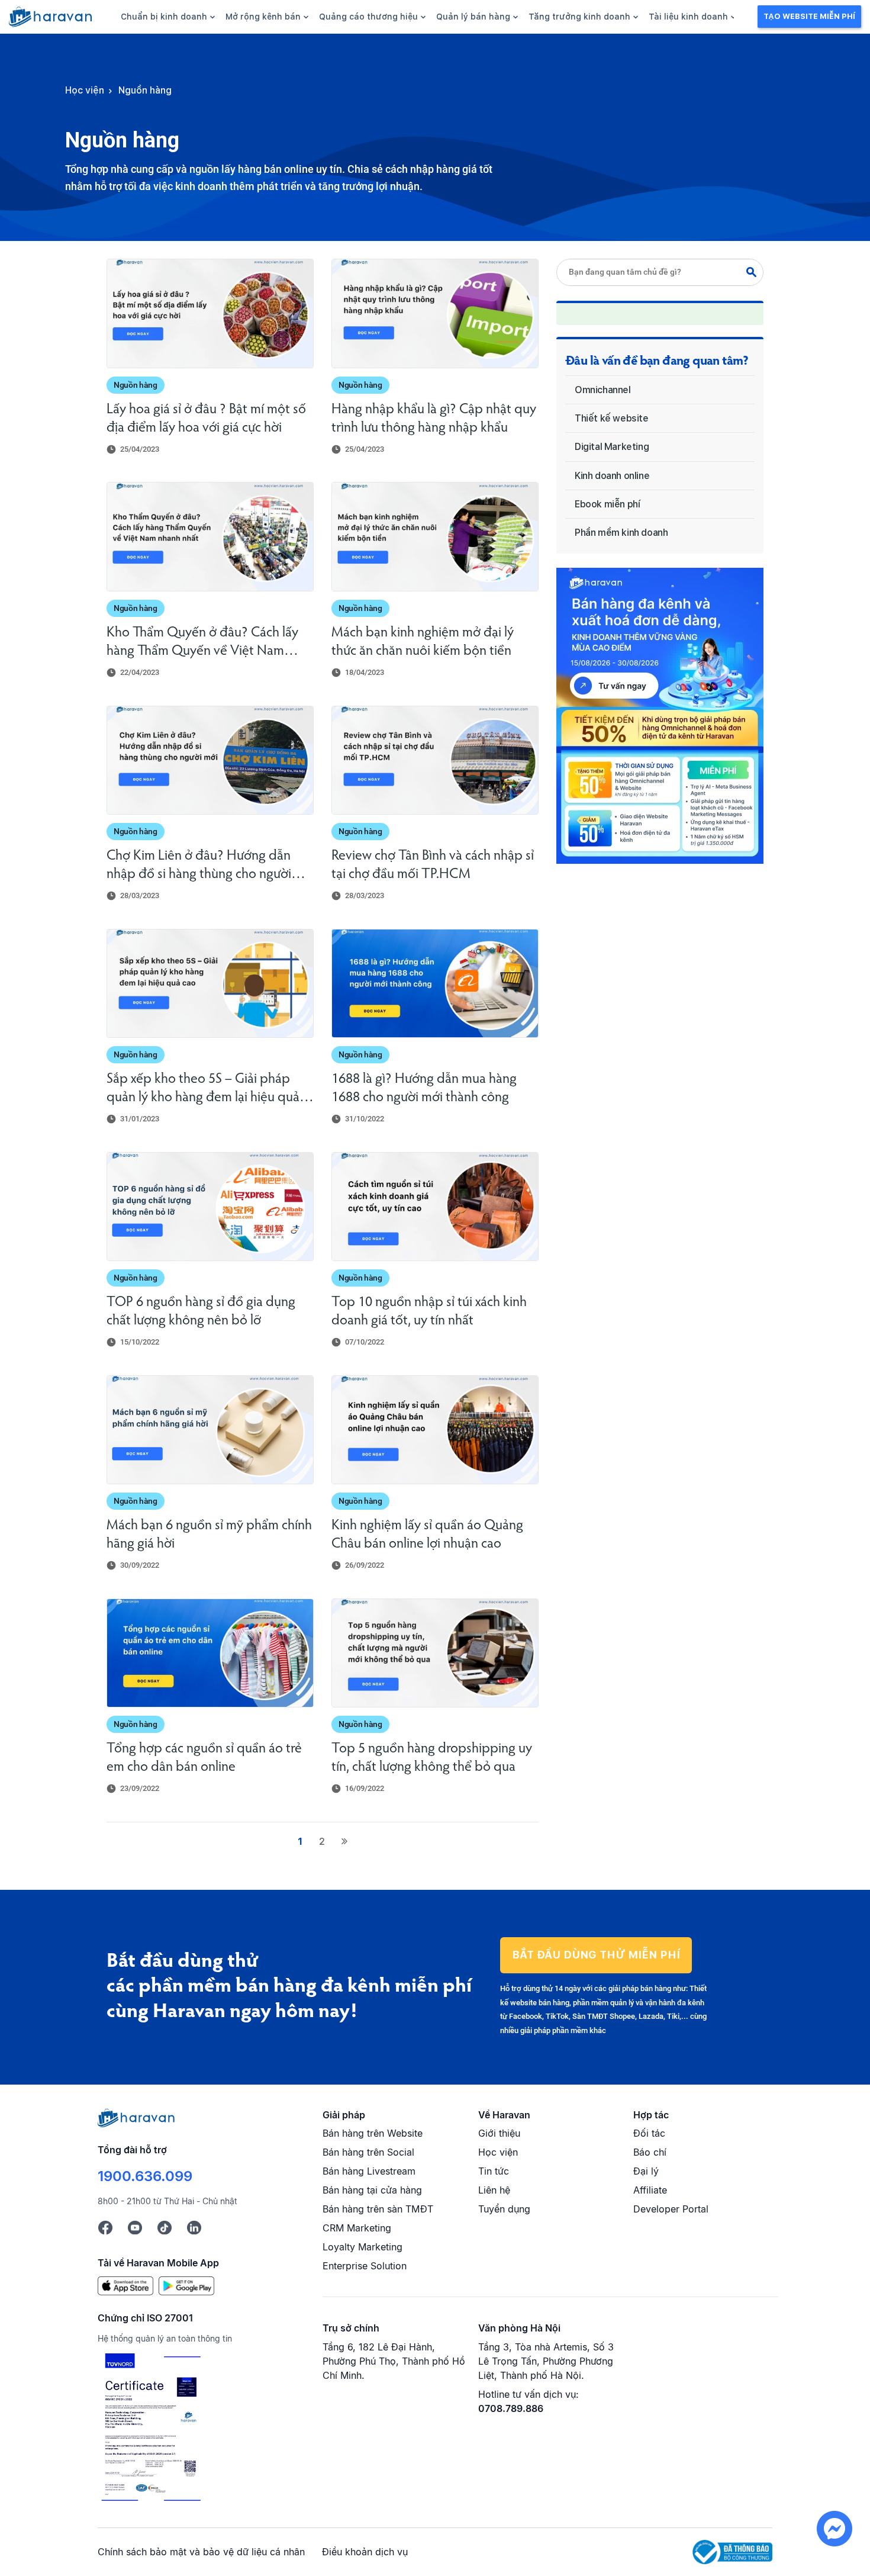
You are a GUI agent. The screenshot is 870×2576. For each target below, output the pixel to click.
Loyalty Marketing (362, 2247)
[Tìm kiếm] (755, 272)
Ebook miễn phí (607, 504)
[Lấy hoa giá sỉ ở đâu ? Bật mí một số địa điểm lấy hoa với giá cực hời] (210, 313)
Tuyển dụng (504, 2209)
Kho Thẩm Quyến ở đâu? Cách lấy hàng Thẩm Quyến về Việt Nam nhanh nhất (202, 643)
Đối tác (649, 2133)
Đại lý (646, 2171)
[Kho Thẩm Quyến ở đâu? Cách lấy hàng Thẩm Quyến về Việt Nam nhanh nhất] (210, 536)
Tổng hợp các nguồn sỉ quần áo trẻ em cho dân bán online (204, 1758)
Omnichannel (603, 390)
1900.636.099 (145, 2176)
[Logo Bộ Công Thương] (732, 2551)
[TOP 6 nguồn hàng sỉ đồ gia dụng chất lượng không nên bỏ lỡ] (210, 1207)
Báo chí (650, 2152)
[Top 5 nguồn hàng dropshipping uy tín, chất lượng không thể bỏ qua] (435, 1653)
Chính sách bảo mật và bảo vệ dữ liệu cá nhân (201, 2552)
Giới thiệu (499, 2133)
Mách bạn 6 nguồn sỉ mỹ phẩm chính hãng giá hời (209, 1535)
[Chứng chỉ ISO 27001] (151, 2429)
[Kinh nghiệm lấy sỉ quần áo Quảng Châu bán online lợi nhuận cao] (435, 1430)
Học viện (498, 2152)
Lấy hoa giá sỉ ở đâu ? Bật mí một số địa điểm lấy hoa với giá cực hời (206, 419)
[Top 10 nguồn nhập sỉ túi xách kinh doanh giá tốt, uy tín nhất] (435, 1207)
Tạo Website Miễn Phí (809, 16)
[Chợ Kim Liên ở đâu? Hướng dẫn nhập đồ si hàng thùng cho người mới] (210, 760)
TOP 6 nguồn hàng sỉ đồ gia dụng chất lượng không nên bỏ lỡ (201, 1312)
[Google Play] (186, 2285)
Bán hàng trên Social (368, 2152)
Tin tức (494, 2171)
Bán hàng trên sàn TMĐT (378, 2209)
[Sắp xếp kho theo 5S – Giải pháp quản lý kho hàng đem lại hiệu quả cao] (210, 983)
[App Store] (125, 2285)
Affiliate (650, 2190)
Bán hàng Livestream (369, 2171)
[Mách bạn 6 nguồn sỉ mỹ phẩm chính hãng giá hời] (210, 1430)
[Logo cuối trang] (136, 2117)
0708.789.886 (511, 2408)
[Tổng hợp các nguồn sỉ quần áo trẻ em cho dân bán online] (210, 1653)
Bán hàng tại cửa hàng (372, 2190)
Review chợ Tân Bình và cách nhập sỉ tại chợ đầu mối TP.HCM (433, 865)
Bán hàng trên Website (373, 2133)
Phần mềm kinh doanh (621, 533)
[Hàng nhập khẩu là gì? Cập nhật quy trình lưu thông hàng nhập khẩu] (435, 313)
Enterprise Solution (365, 2266)
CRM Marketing (357, 2228)
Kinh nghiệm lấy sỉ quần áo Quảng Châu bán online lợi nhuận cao (427, 1535)
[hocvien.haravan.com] (50, 17)
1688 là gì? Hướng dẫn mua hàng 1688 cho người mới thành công (424, 1088)
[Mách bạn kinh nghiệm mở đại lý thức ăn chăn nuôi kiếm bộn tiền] (435, 536)
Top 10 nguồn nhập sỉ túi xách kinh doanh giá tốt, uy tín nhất (429, 1312)
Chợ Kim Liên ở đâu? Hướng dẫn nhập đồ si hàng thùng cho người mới (199, 866)
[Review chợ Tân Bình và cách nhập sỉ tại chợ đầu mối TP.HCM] (435, 760)
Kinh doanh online (612, 476)
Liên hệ (494, 2190)
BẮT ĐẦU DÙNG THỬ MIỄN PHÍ (596, 1955)
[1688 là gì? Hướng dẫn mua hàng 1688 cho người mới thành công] (435, 983)
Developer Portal (671, 2209)
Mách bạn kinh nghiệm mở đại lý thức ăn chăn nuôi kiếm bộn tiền (423, 642)
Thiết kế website (612, 418)
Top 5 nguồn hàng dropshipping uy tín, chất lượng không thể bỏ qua (432, 1758)
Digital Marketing (612, 447)
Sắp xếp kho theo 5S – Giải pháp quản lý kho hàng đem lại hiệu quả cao (203, 1090)
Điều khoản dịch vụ (365, 2552)
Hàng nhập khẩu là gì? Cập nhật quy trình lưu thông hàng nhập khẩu (434, 419)
